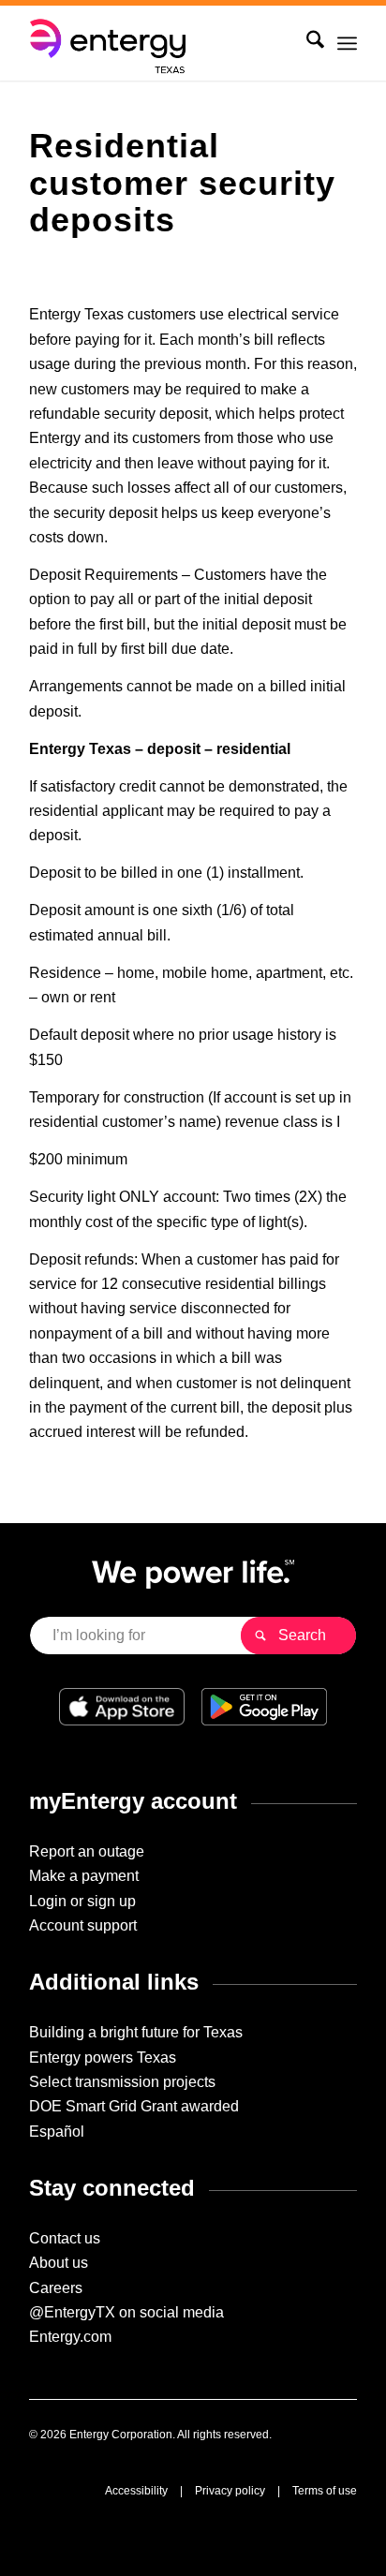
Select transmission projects (122, 2082)
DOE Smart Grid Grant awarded (134, 2106)
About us (59, 2263)
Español (57, 2132)
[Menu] (347, 43)
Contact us (65, 2238)
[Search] (306, 43)
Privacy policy (230, 2491)
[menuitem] (306, 43)
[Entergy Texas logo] (160, 43)
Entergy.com (70, 2337)
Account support (83, 1925)
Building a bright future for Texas (136, 2032)
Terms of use (325, 2491)
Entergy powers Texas (103, 2058)
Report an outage (87, 1851)
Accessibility (136, 2491)
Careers (56, 2288)
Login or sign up (82, 1901)
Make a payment (84, 1876)
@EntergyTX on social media (126, 2312)
